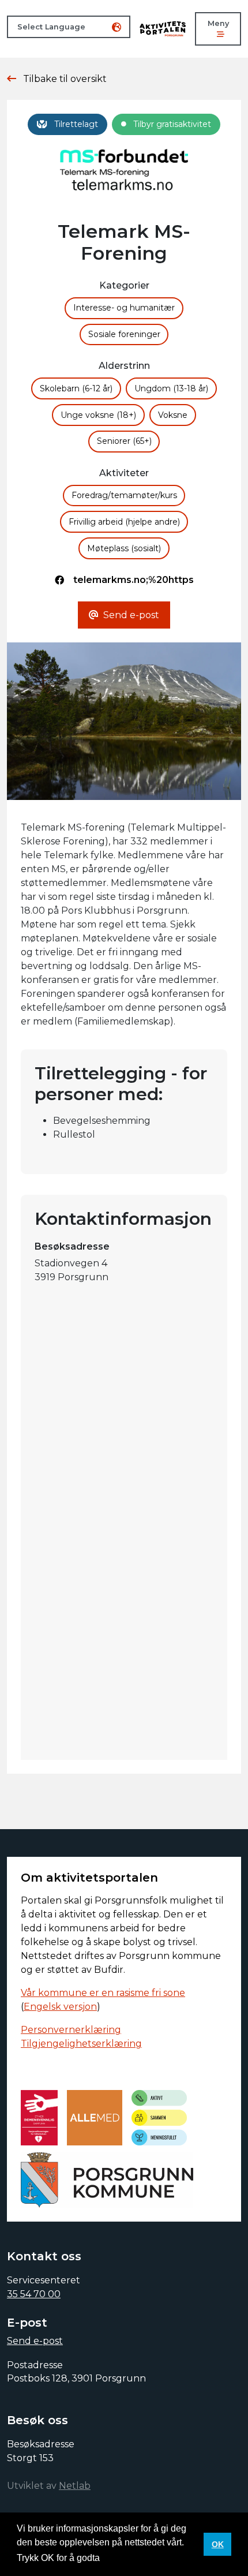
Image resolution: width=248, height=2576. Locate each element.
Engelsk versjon (60, 2007)
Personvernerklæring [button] (147, 2558)
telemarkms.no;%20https (134, 580)
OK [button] (218, 2544)
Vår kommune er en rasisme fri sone (103, 1993)
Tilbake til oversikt (65, 79)
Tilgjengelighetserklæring (81, 2044)
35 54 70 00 (34, 2294)
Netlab (75, 2486)
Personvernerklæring (71, 2030)
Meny (218, 23)
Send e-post (35, 2341)
